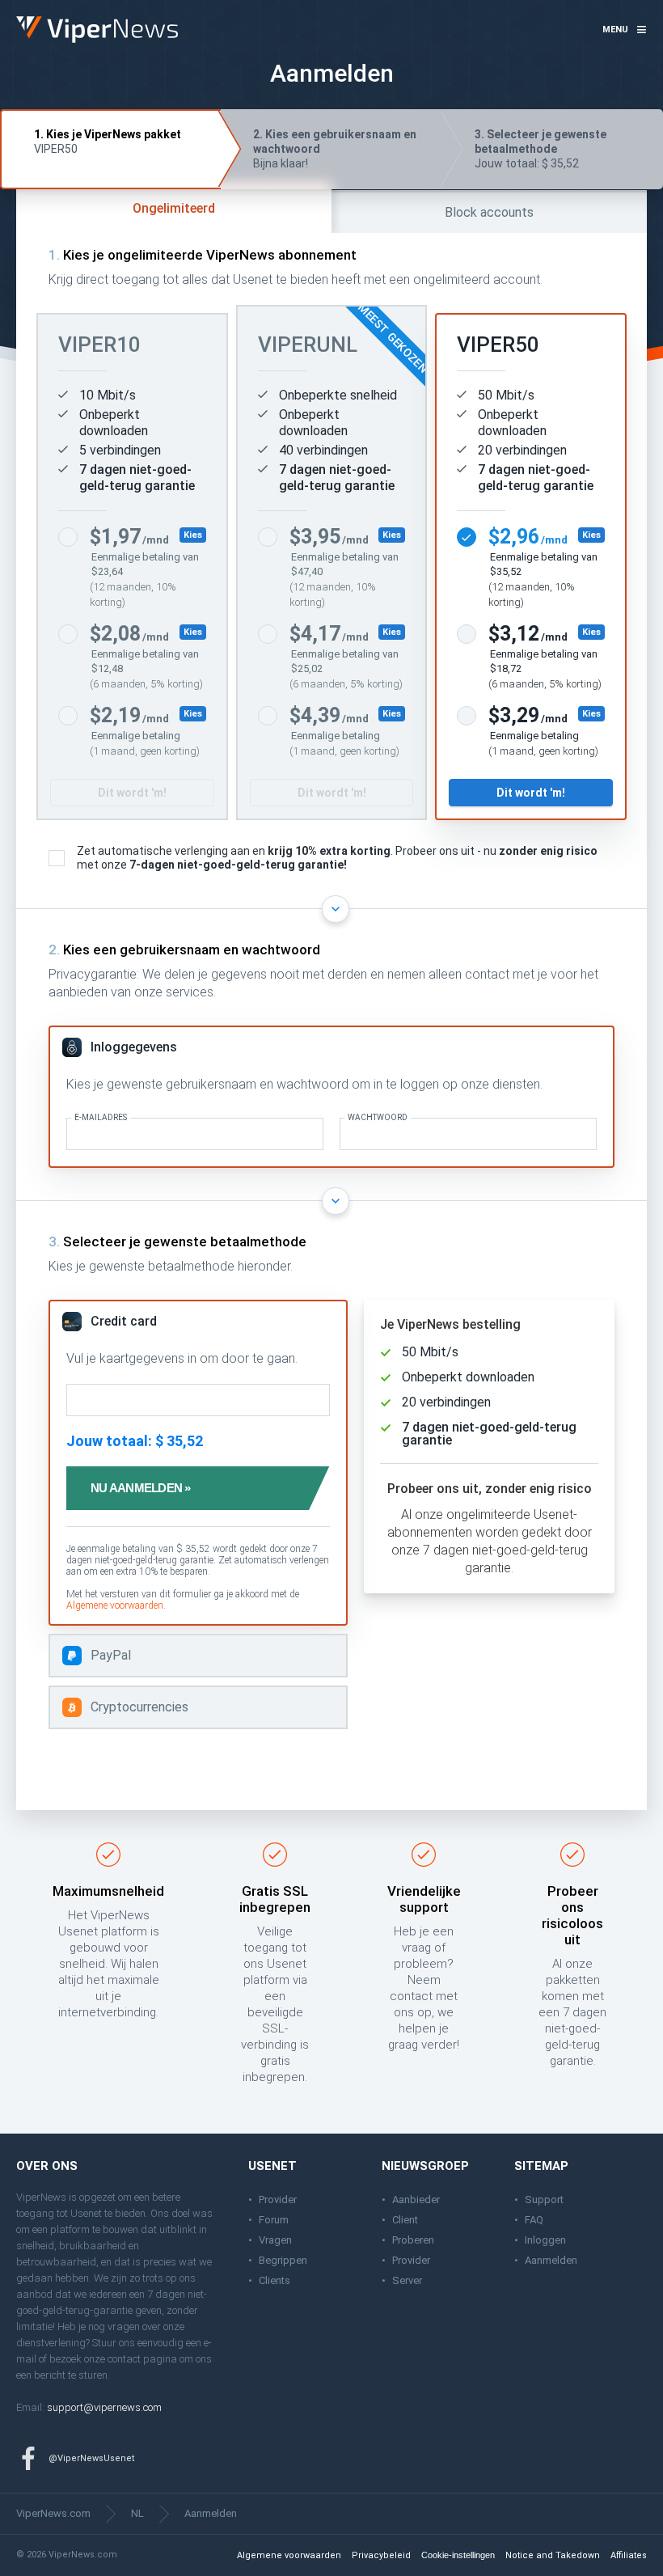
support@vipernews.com (104, 2407)
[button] (625, 30)
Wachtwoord (378, 1118)
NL (137, 2513)
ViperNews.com (53, 2513)
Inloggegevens (134, 1047)
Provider (278, 2200)
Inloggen (545, 2240)
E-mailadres (101, 1118)
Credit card (124, 1321)
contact (124, 2359)
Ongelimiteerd (174, 208)
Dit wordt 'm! (132, 793)
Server (407, 2280)
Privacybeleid (381, 2555)
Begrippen (283, 2260)
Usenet (86, 2213)
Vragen (275, 2240)
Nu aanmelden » (141, 1488)
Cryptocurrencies (139, 1707)
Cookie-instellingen (458, 2555)
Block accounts (489, 212)
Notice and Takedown (553, 2555)
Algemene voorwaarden (115, 1605)
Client (405, 2220)
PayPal (111, 1655)
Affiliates (629, 2555)
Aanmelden (551, 2260)
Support (544, 2200)
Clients (274, 2280)
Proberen (413, 2240)
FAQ (534, 2220)
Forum (274, 2220)
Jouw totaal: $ (541, 149)
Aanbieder (416, 2200)
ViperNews (19, 17)
